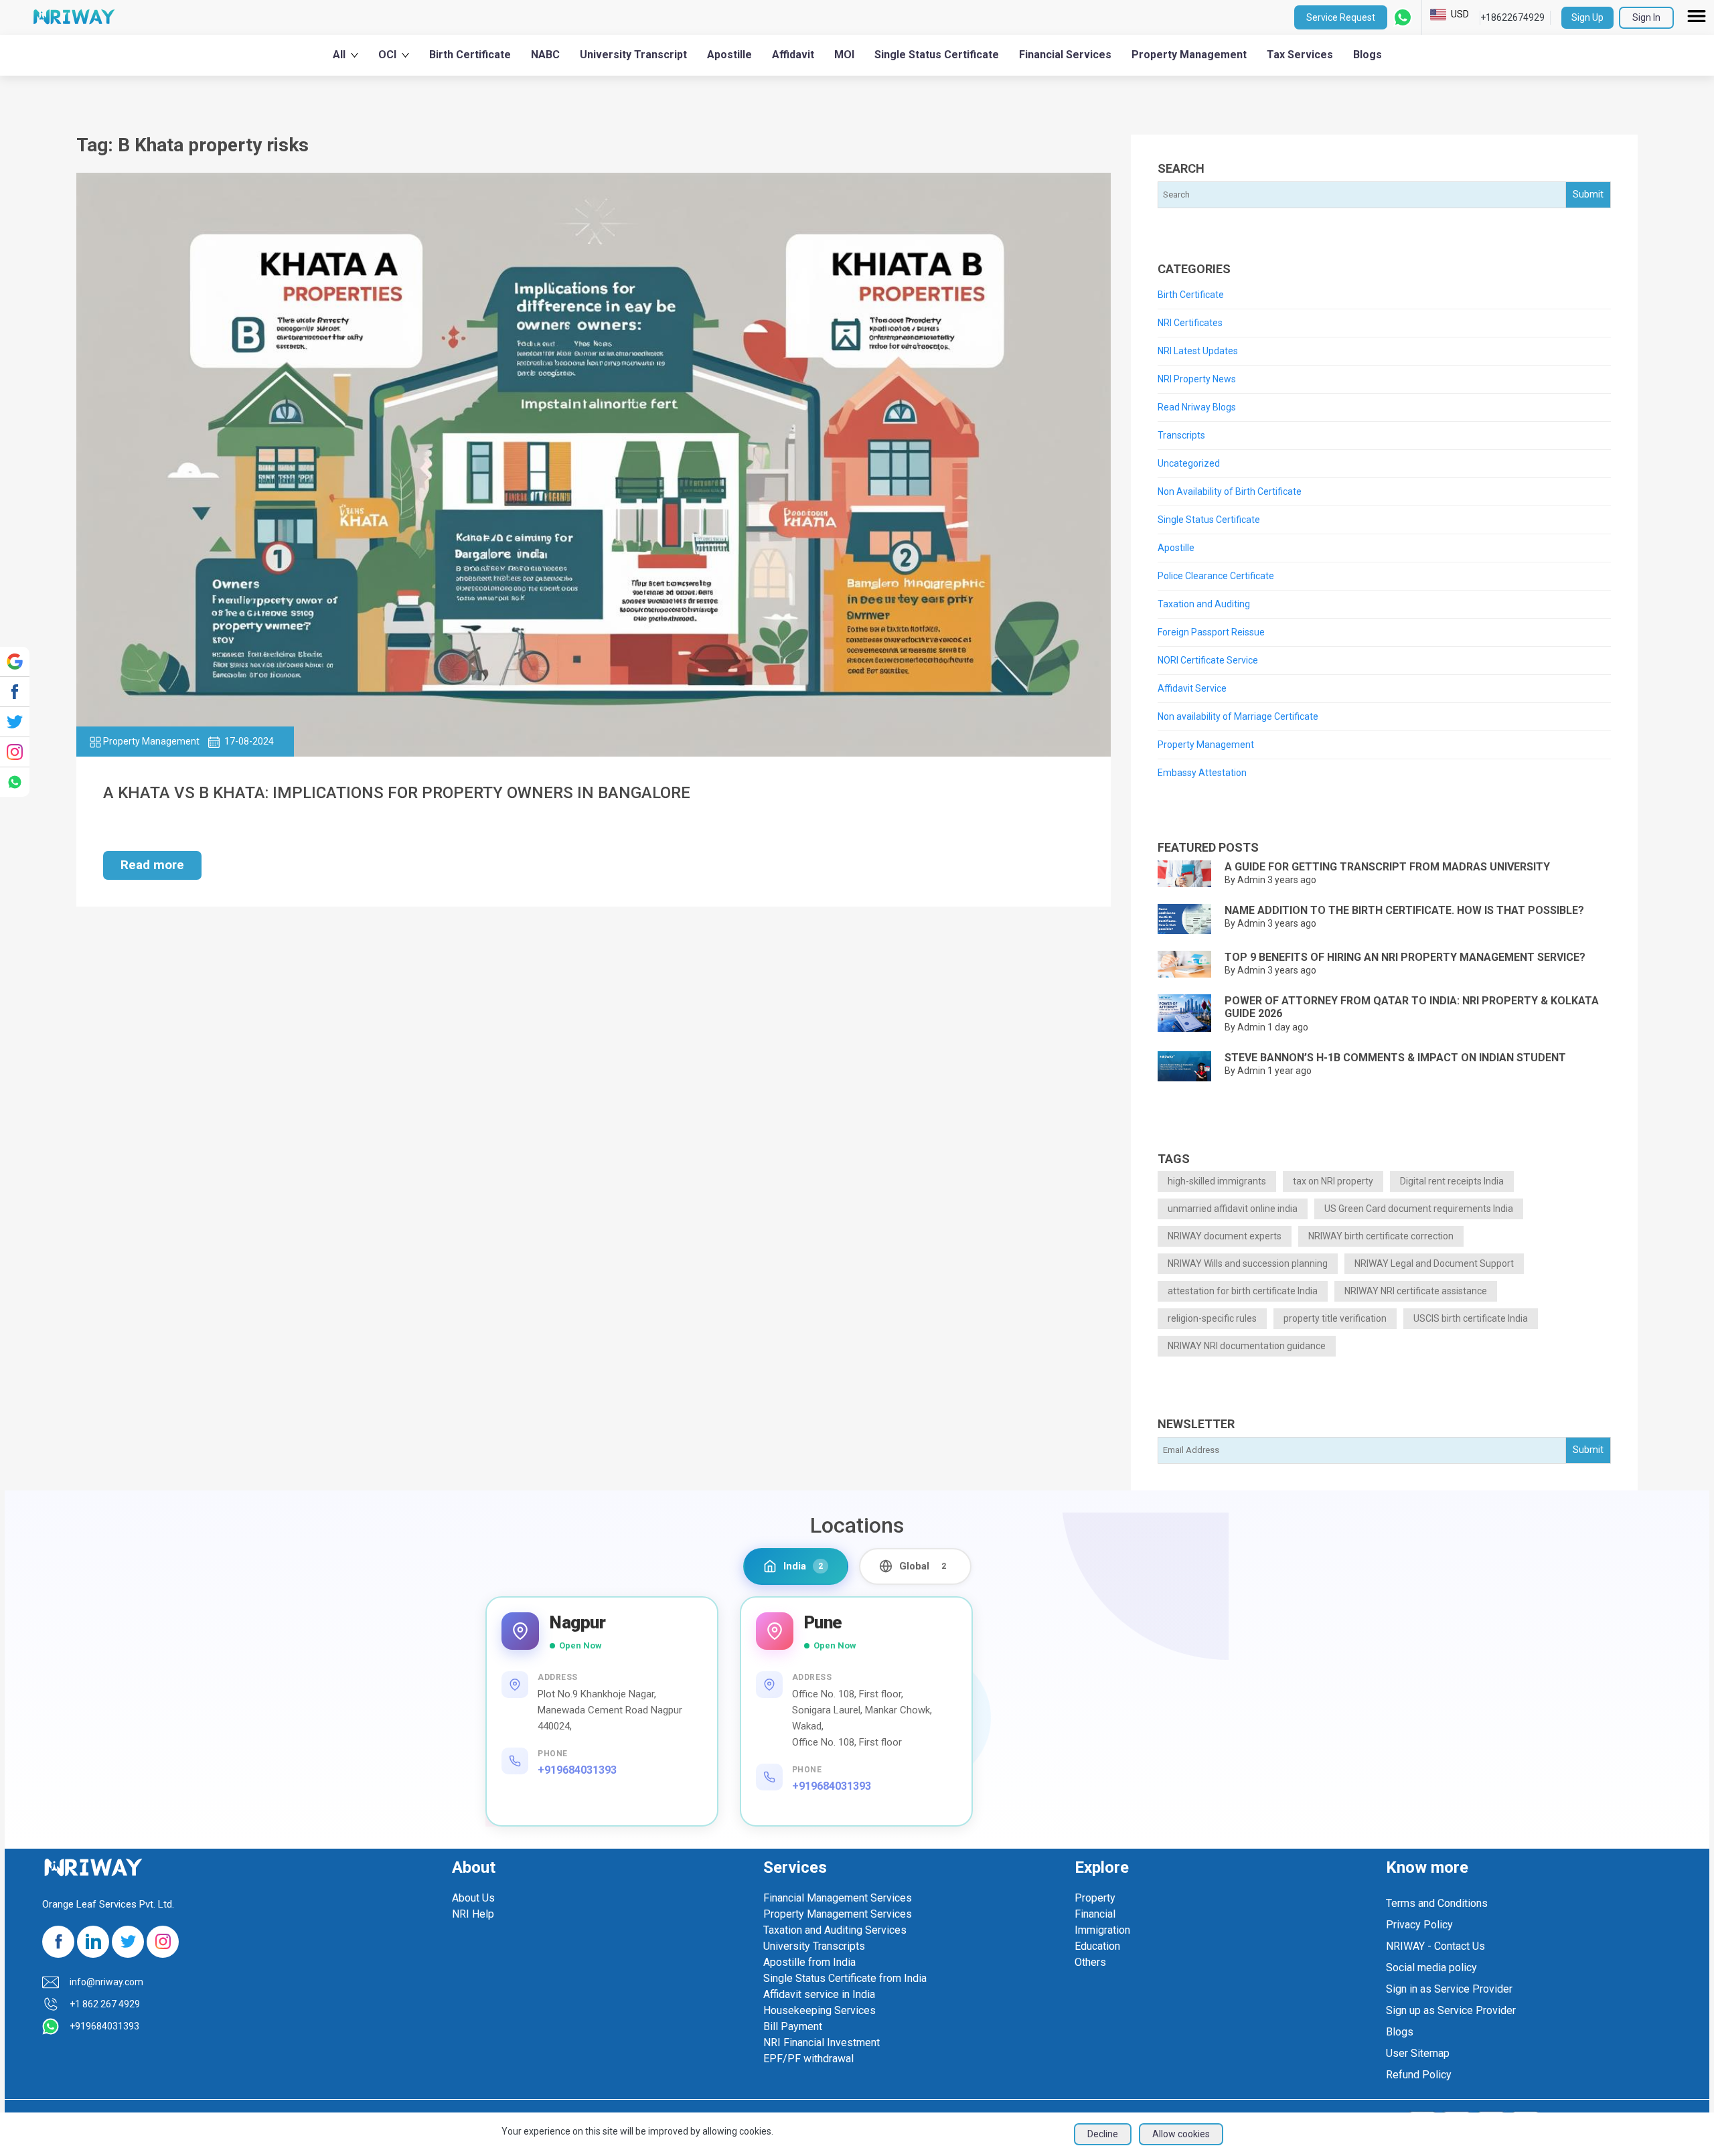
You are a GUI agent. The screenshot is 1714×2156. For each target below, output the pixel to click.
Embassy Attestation (1202, 773)
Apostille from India (809, 1962)
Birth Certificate (470, 55)
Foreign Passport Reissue (1211, 632)
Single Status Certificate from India (845, 1978)
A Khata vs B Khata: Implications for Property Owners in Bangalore (397, 793)
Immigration (1102, 1930)
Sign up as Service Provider (1451, 2010)
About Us (473, 1898)
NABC (545, 55)
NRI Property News (1197, 379)
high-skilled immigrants (1217, 1181)
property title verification (1335, 1318)
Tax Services (1300, 55)
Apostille (729, 55)
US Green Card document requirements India (1419, 1209)
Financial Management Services (838, 1898)
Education (1097, 1946)
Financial (1095, 1914)
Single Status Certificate (937, 55)
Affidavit (793, 55)
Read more (152, 865)
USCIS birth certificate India (1471, 1318)
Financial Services (1065, 55)
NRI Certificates (1190, 323)
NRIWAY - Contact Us (1435, 1946)
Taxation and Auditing (1204, 604)
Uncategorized (1189, 463)
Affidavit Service (1192, 688)
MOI (844, 55)
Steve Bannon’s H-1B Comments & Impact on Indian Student (1395, 1058)
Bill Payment (793, 2026)
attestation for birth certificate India (1243, 1291)
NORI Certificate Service (1208, 660)
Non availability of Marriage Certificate (1238, 716)
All (339, 55)
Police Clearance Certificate (1216, 576)
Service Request (1341, 17)
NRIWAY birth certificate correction (1381, 1236)
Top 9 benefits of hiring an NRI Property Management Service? (1405, 957)
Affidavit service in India (819, 1994)
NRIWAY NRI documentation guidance (1247, 1346)
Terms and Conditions (1437, 1903)
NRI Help (473, 1914)
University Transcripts (814, 1946)
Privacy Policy (1419, 1925)
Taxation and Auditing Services (835, 1930)
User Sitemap (1418, 2053)
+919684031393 (577, 1770)
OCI (387, 55)
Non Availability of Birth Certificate (1230, 491)
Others (1090, 1962)
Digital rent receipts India (1452, 1181)
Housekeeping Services (820, 2010)
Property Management (1189, 55)
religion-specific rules (1212, 1318)
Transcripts (1181, 435)
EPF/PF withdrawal (808, 2059)
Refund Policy (1419, 2075)
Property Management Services (838, 1914)
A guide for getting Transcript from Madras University (1387, 867)
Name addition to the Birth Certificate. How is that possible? (1404, 910)
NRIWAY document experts (1225, 1236)
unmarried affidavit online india (1233, 1209)
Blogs (1368, 55)
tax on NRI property (1333, 1181)
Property (1095, 1898)
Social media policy (1431, 1968)
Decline (1103, 2134)
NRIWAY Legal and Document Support (1434, 1263)
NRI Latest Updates (1198, 351)
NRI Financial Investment (822, 2043)
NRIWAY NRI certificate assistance (1416, 1291)
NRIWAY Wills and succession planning (1248, 1263)
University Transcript (633, 55)
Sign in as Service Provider (1449, 1989)
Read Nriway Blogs (1197, 407)
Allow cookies (1181, 2134)
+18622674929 (1512, 17)
